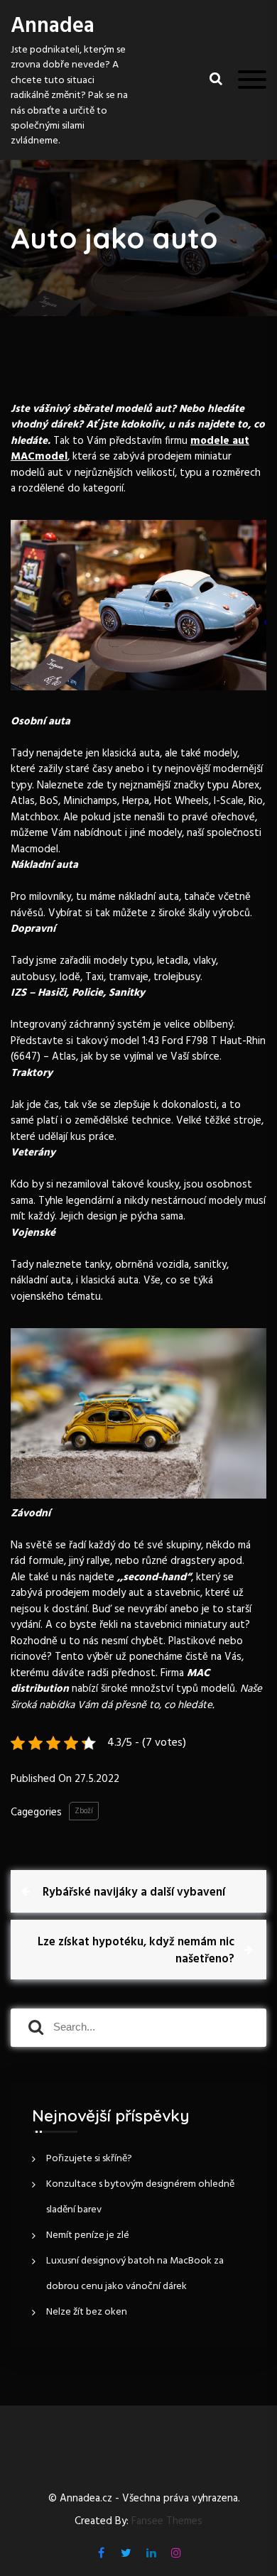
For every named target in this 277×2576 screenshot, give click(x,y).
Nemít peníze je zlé (88, 2235)
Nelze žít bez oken (87, 2312)
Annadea (53, 26)
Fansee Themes (167, 2522)
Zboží (84, 1811)
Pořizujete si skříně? (89, 2159)
